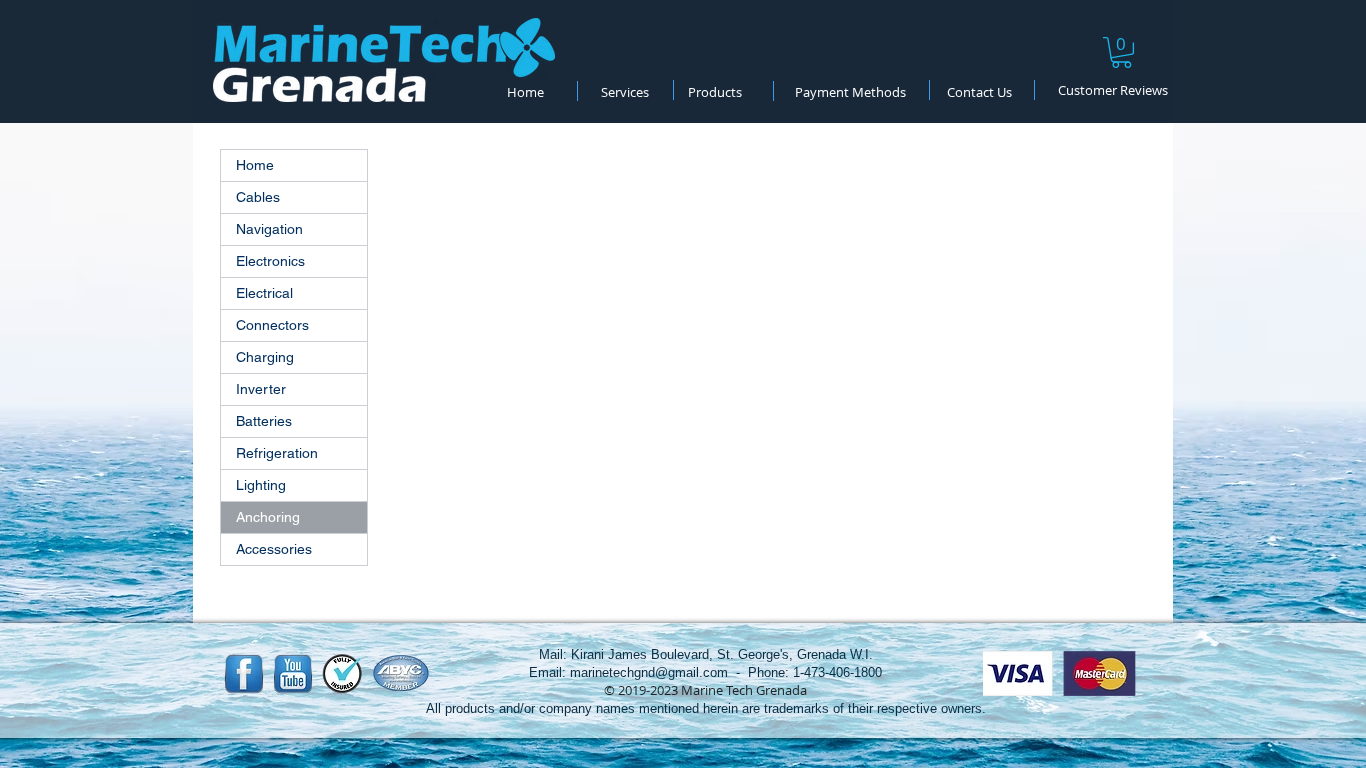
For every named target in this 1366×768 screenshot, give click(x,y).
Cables (258, 197)
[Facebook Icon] (244, 674)
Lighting (261, 485)
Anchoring (268, 517)
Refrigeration (277, 453)
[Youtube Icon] (293, 674)
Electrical (264, 293)
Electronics (270, 261)
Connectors (272, 325)
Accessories (274, 549)
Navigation (269, 229)
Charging (265, 357)
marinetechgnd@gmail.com (649, 672)
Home (255, 165)
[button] (1121, 52)
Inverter (261, 389)
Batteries (264, 421)
